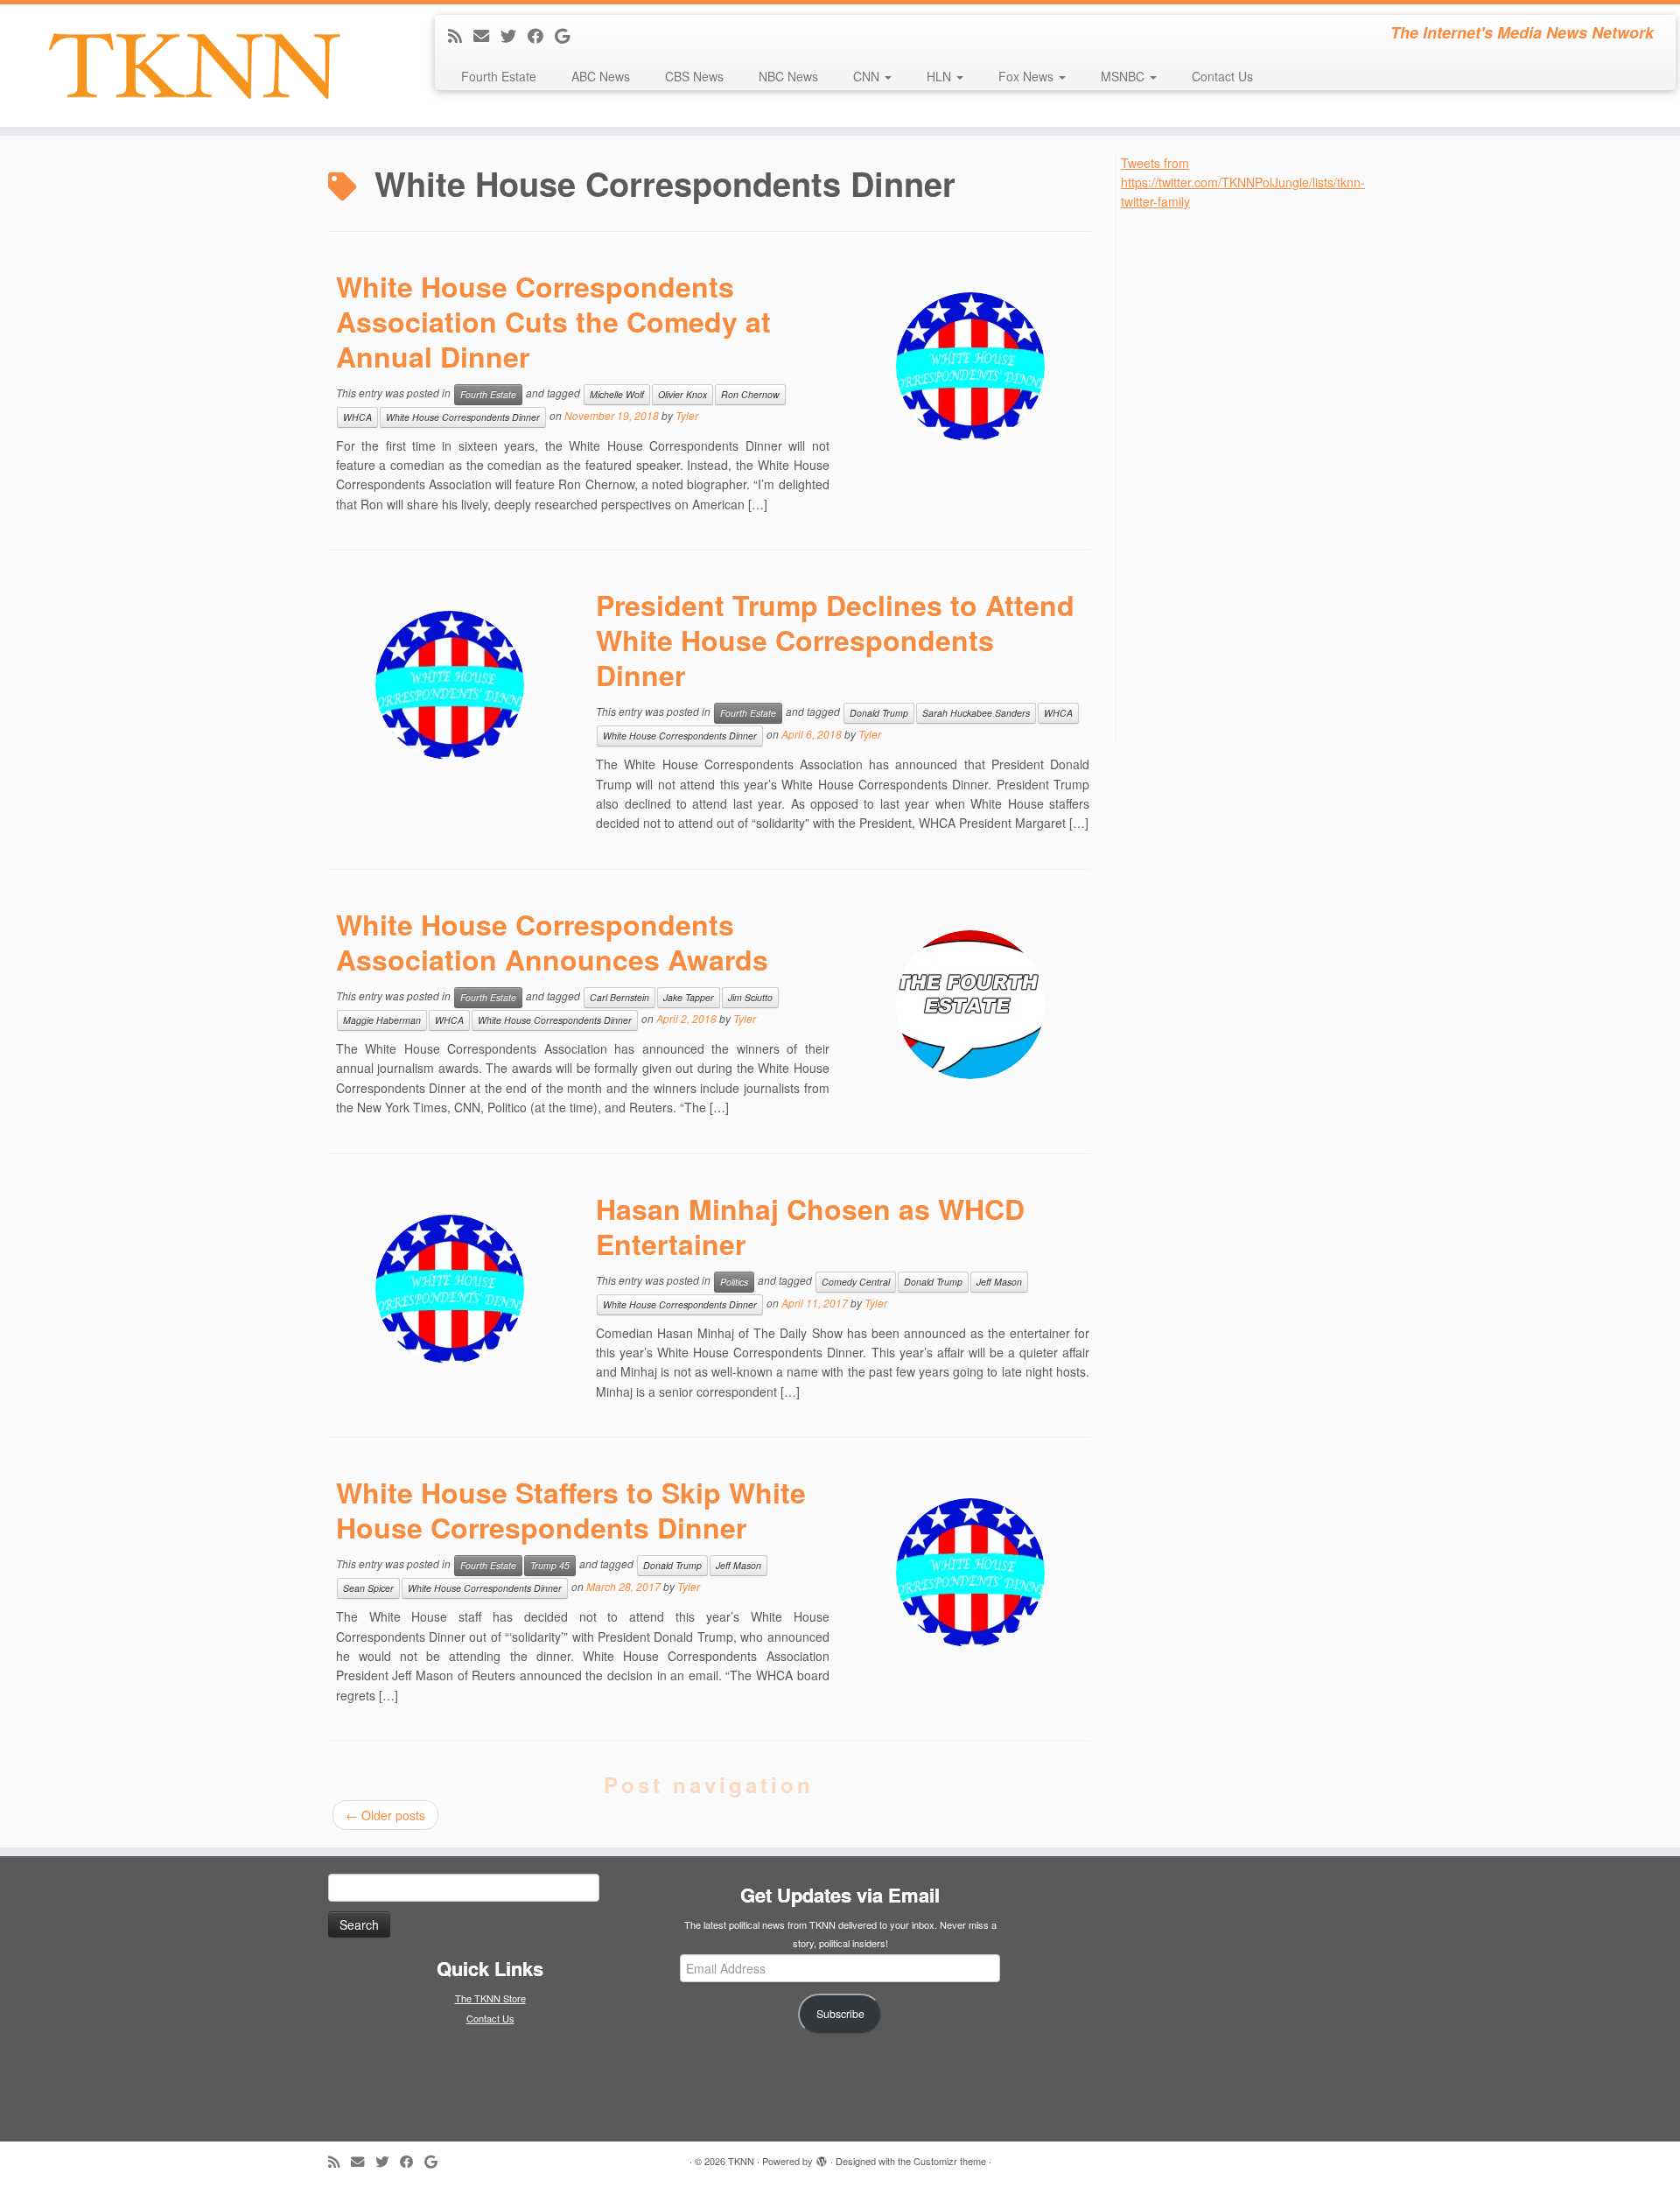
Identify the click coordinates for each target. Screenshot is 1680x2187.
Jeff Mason (999, 1282)
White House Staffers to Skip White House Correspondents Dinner (571, 1510)
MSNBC (1124, 76)
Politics (734, 1282)
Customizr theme (950, 2161)
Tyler (687, 415)
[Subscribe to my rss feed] (461, 35)
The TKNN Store (490, 1998)
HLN (941, 76)
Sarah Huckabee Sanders (976, 713)
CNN (868, 76)
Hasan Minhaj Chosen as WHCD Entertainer (810, 1226)
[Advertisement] (1252, 474)
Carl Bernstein (619, 997)
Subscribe (840, 2014)
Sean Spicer (368, 1588)
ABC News (601, 76)
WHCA (357, 417)
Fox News (1028, 76)
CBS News (694, 76)
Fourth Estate (499, 76)
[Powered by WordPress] (822, 2157)
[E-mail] (487, 35)
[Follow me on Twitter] (514, 35)
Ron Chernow (750, 394)
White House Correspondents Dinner (463, 417)
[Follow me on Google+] (568, 35)
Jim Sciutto (750, 997)
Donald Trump (879, 713)
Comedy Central (856, 1282)
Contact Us (1222, 76)
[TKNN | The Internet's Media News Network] (194, 66)
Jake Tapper (689, 997)
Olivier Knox (682, 394)
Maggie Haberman (382, 1020)
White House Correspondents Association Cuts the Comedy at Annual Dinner (553, 321)
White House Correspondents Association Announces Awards (552, 942)
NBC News (788, 76)
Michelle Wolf (617, 394)
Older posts (385, 1815)
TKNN (741, 2161)
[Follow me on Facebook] (541, 35)
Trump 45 (550, 1565)
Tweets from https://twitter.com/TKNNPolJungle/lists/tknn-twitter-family (1243, 182)
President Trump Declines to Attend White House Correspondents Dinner (835, 640)
